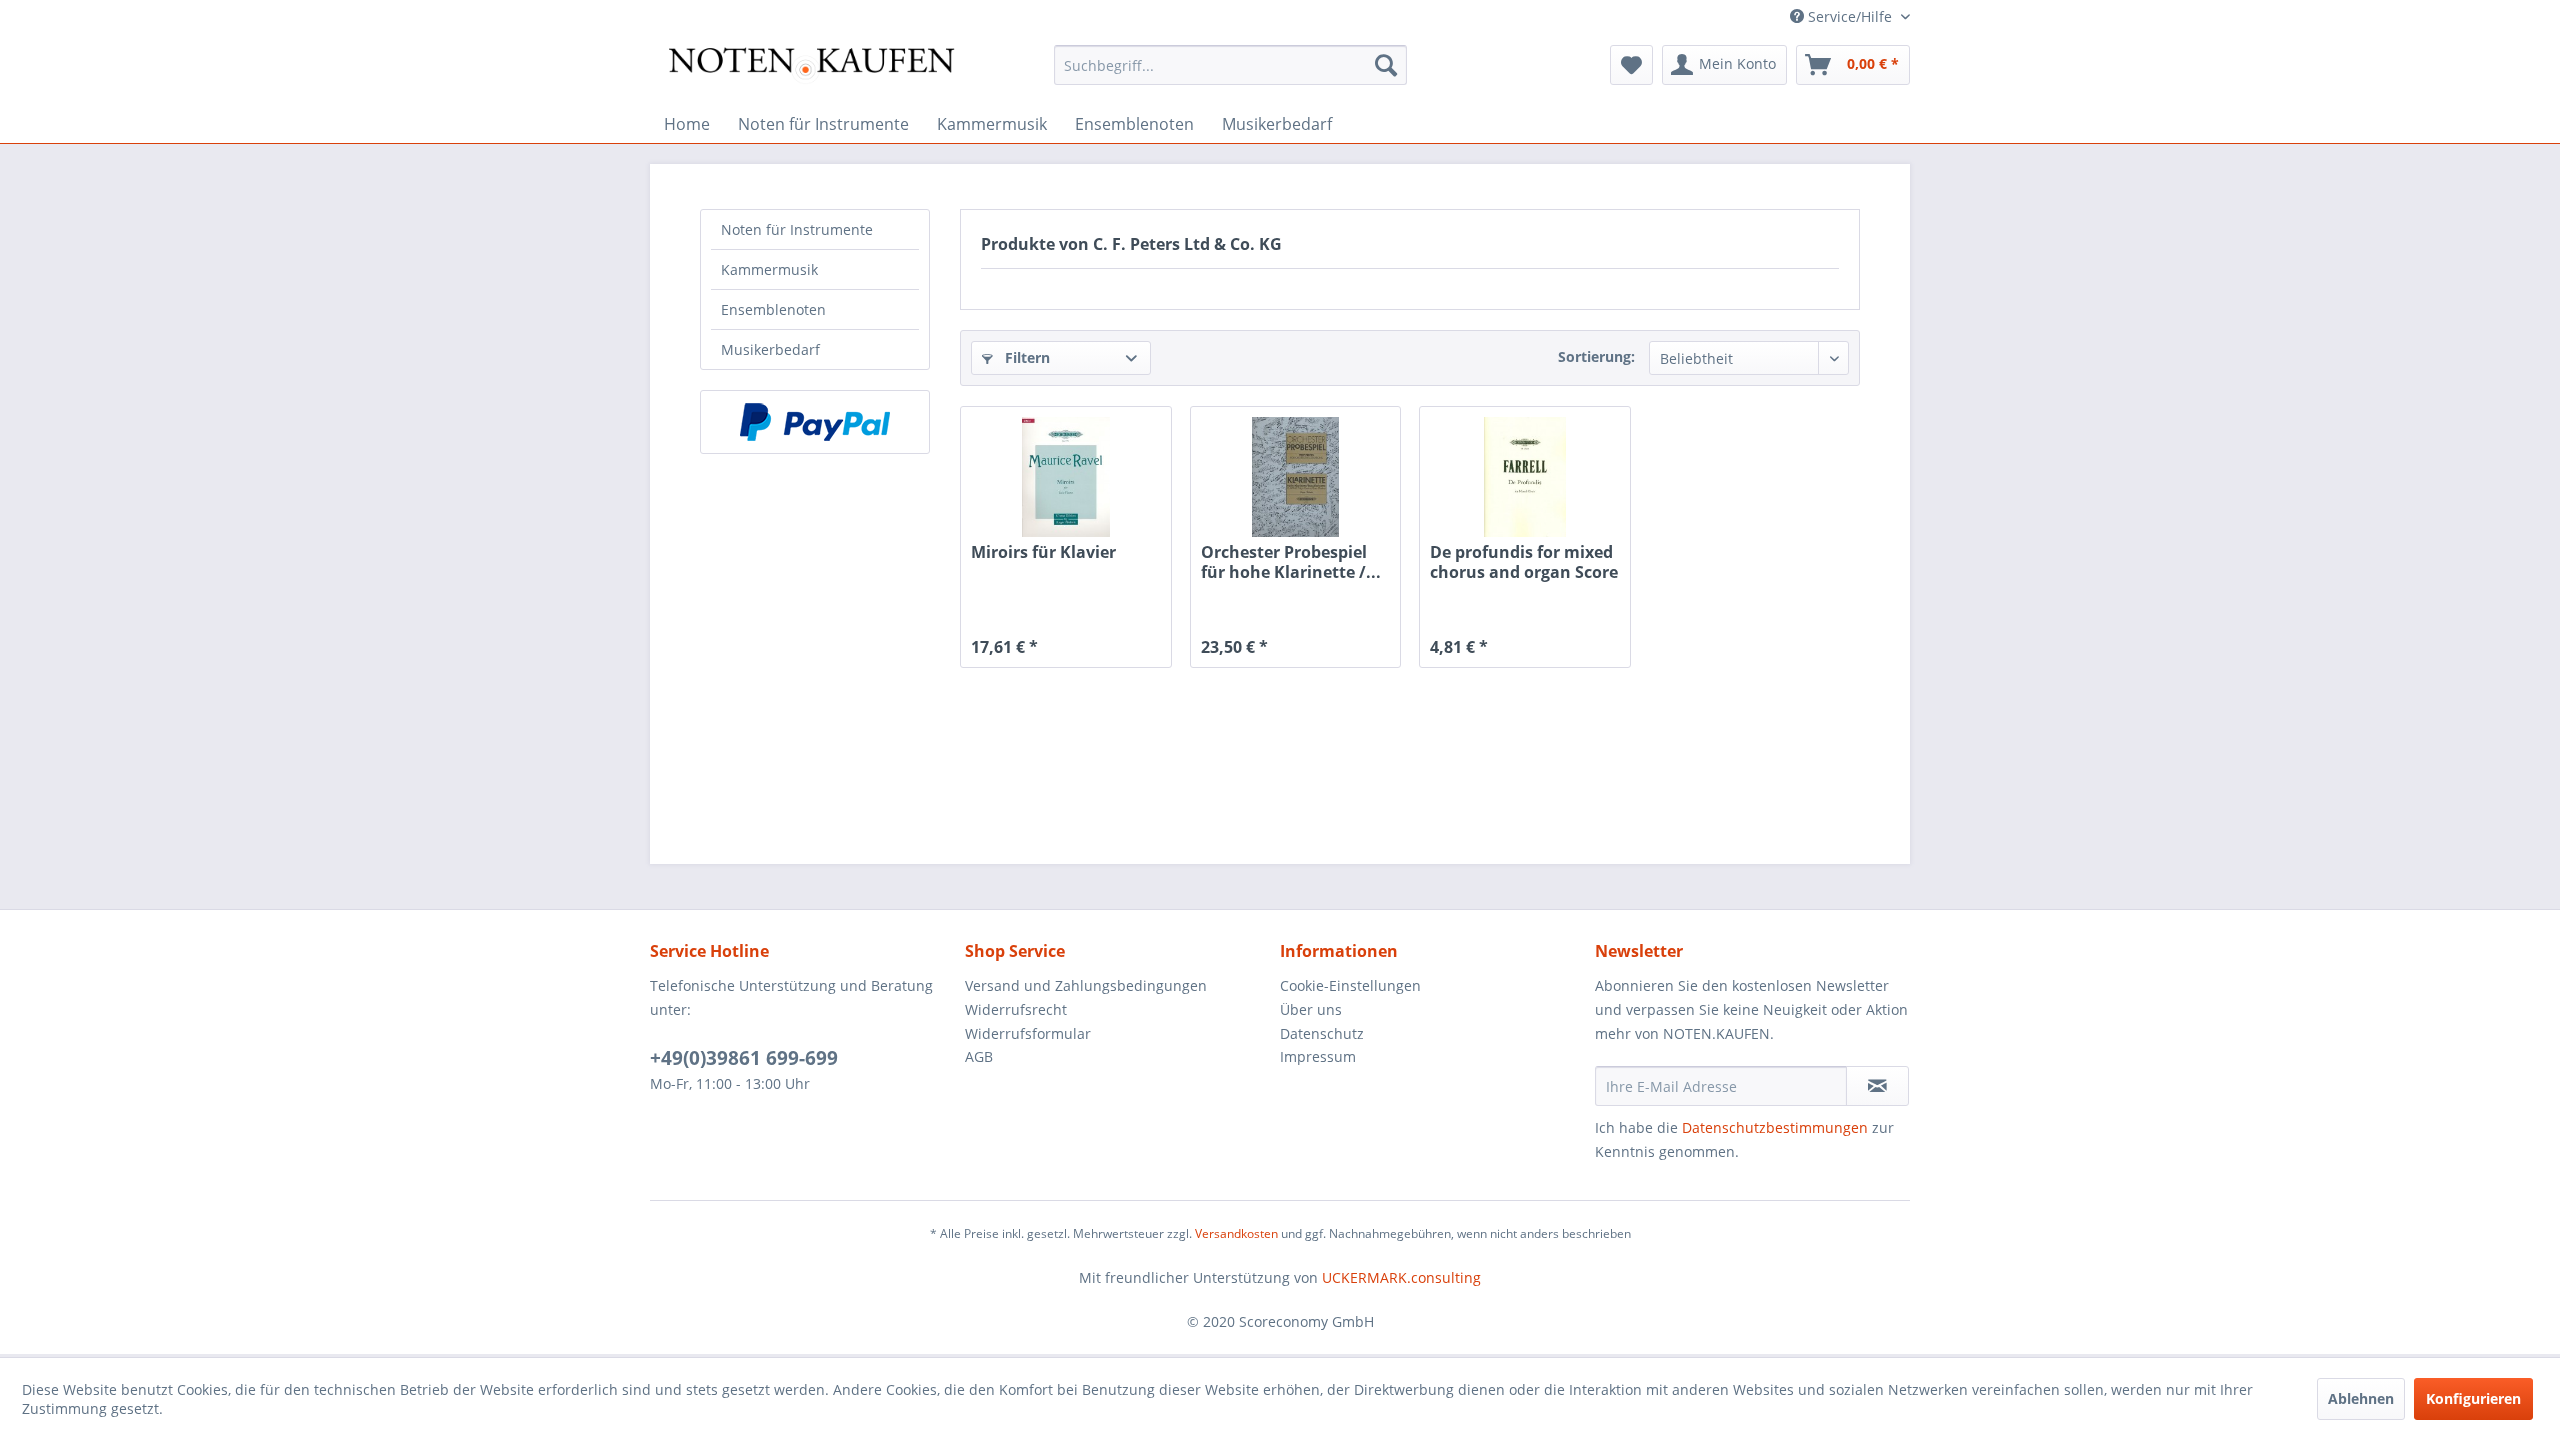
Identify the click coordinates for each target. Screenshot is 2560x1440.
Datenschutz (1322, 1033)
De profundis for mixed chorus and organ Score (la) (1524, 562)
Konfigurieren (2473, 1398)
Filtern (1025, 357)
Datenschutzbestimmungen (1775, 1127)
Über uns (1311, 1009)
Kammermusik (769, 269)
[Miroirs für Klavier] (1065, 477)
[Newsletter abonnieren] (1877, 1086)
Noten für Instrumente (797, 229)
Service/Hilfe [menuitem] (1850, 16)
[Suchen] (1386, 65)
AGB (979, 1056)
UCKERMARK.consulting (1401, 1277)
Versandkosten (1236, 1233)
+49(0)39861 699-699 (744, 1058)
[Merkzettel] (1631, 65)
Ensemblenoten (773, 309)
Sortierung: (1596, 356)
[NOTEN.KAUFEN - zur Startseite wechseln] (811, 70)
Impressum (1318, 1056)
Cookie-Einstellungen (1350, 985)
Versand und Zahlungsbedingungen (1086, 985)
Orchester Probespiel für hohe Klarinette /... (1291, 562)
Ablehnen (2361, 1398)
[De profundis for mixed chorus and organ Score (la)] (1524, 477)
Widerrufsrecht (1016, 1009)
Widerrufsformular (1028, 1033)
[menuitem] (1230, 65)
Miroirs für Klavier (1043, 552)
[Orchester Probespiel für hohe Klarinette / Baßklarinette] (1295, 477)
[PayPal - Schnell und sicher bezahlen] (815, 422)
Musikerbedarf (770, 349)
